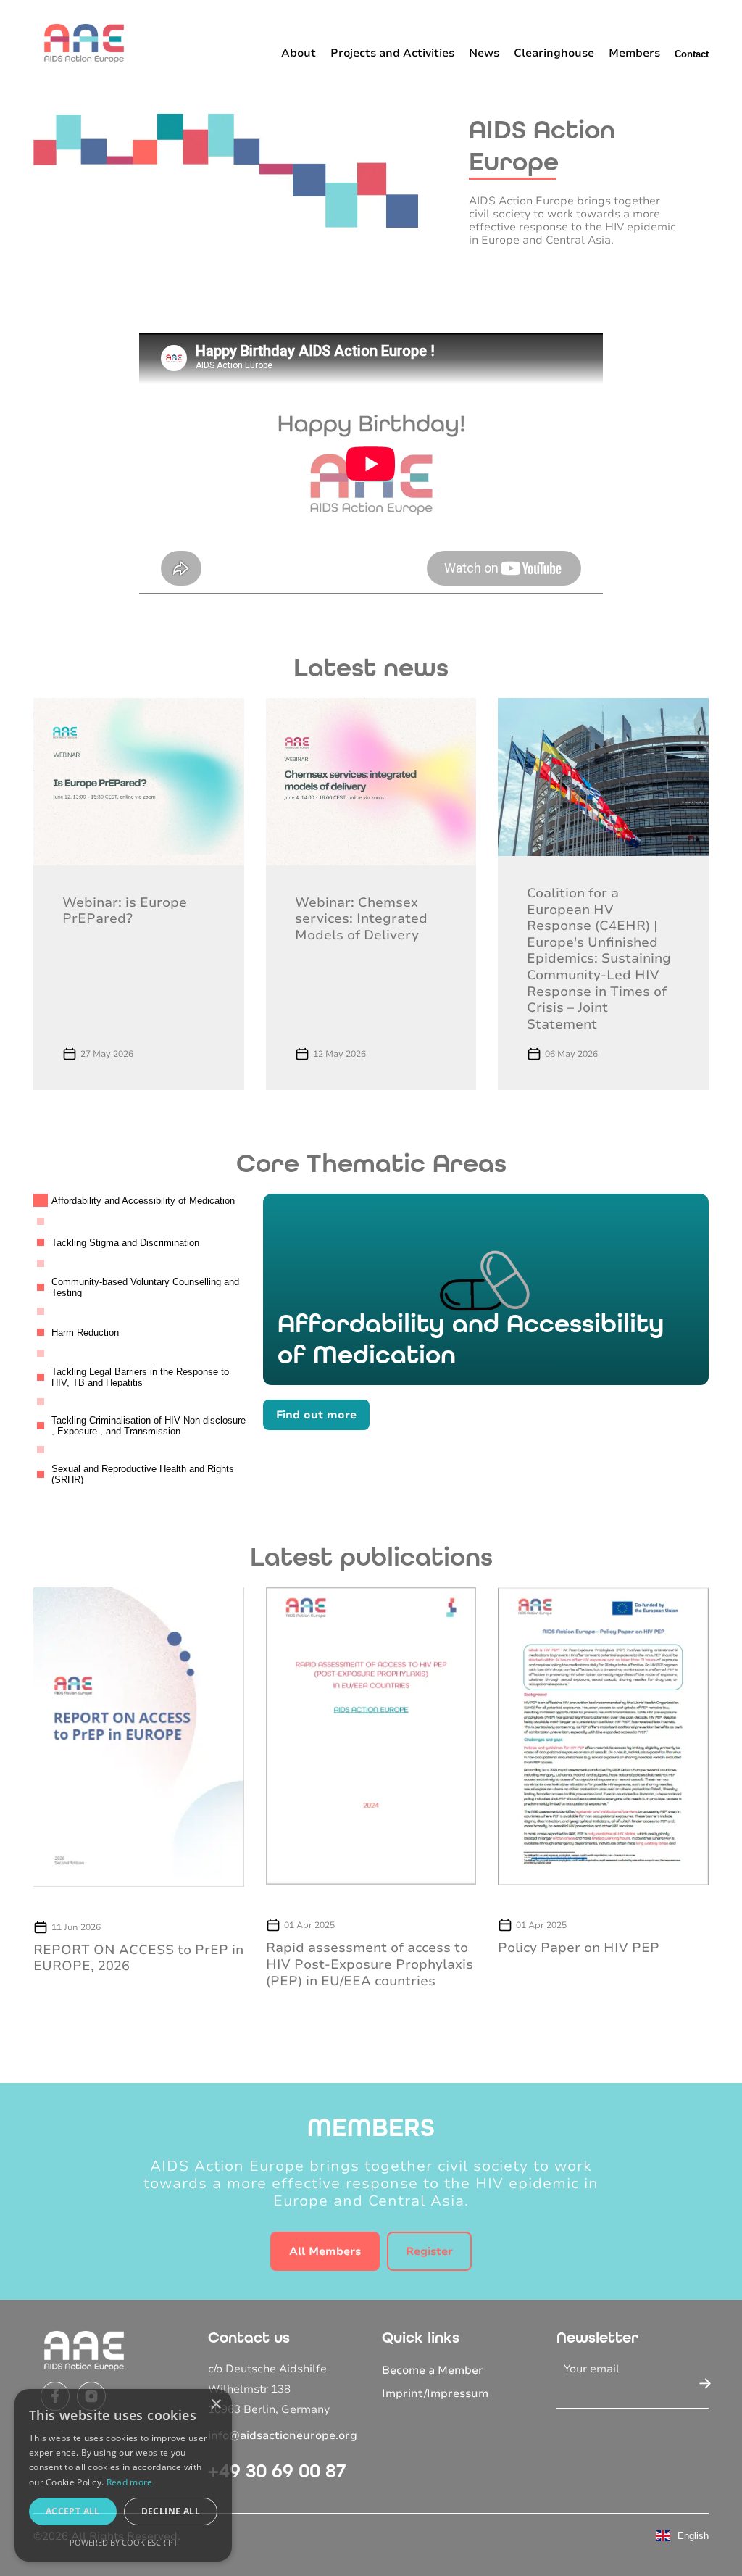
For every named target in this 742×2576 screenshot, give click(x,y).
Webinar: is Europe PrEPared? (125, 911)
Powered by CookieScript (124, 2542)
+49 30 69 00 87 (277, 2471)
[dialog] (123, 2475)
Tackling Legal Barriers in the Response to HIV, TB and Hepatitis (140, 1378)
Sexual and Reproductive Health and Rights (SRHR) (143, 1474)
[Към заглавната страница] (84, 43)
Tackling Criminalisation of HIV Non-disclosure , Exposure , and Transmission (149, 1426)
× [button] (216, 2405)
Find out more (316, 1415)
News (484, 53)
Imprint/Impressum (435, 2393)
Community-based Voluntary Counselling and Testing (145, 1288)
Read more (130, 2482)
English (693, 2536)
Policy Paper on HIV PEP (579, 1948)
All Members (325, 2251)
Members (634, 53)
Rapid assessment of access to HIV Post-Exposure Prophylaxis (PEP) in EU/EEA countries (370, 1964)
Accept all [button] (73, 2511)
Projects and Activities (392, 53)
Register (429, 2251)
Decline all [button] (171, 2511)
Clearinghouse (554, 53)
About (299, 53)
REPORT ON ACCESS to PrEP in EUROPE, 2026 (138, 1958)
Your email (592, 2369)
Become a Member (433, 2370)
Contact (692, 54)
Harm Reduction (85, 1333)
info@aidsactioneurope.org (283, 2435)
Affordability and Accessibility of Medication (143, 1201)
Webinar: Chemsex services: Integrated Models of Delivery (361, 919)
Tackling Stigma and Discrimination (125, 1243)
